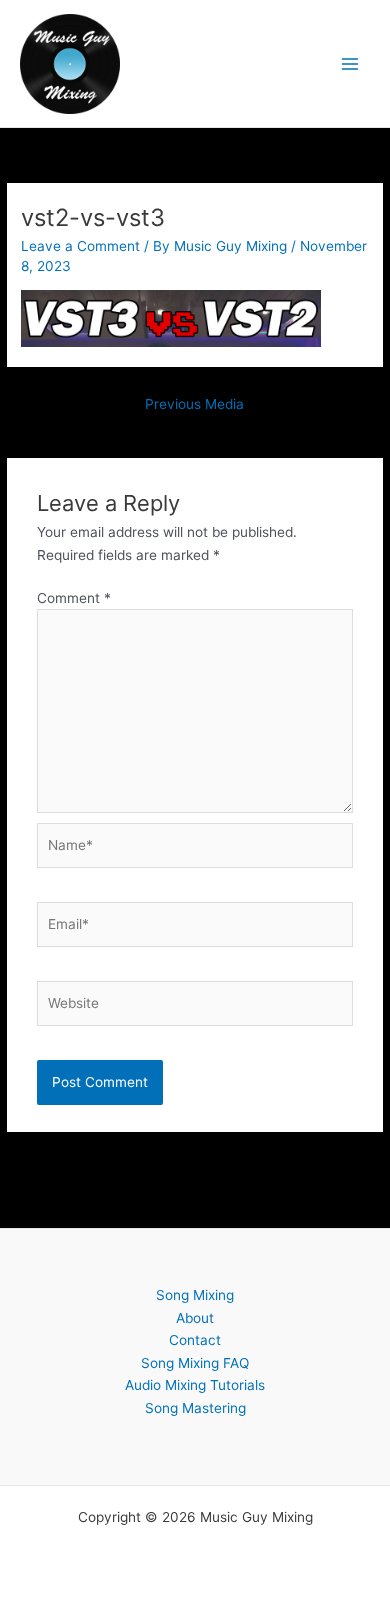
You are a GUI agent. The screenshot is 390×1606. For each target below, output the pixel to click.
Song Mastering (195, 1408)
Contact (195, 1340)
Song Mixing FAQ (195, 1363)
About (195, 1318)
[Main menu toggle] (350, 63)
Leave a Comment (80, 246)
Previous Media (194, 404)
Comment (74, 598)
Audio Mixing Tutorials (195, 1385)
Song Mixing (195, 1295)
